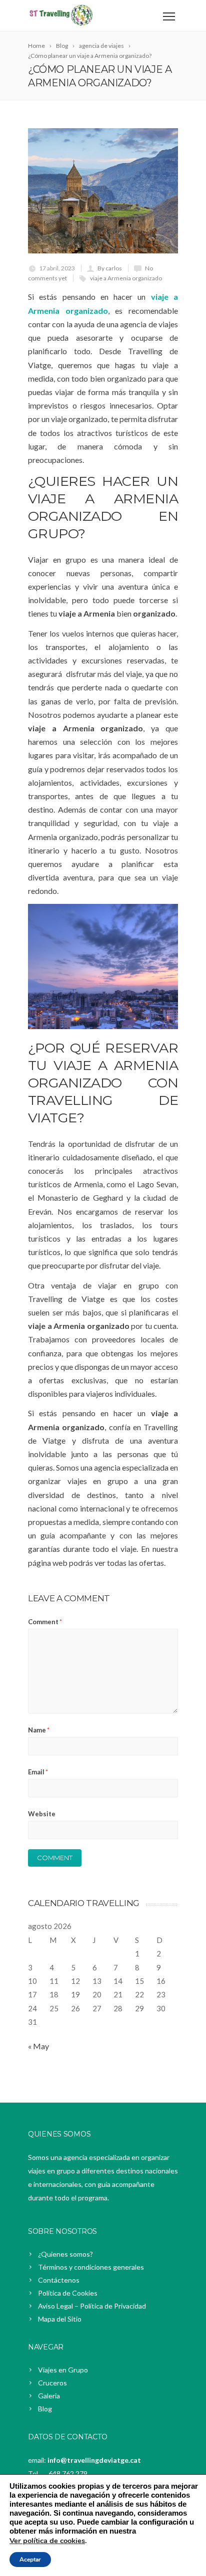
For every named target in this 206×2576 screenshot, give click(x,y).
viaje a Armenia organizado (126, 278)
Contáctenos (59, 2280)
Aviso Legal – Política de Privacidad (92, 2306)
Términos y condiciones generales (91, 2267)
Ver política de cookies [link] (47, 2541)
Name (39, 1730)
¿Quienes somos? (65, 2254)
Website (42, 1814)
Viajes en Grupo (63, 2370)
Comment (45, 1622)
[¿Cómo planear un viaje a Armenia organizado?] (103, 191)
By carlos (110, 268)
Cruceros (52, 2383)
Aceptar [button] (30, 2560)
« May (38, 2046)
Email (38, 1772)
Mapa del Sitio (60, 2319)
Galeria (49, 2396)
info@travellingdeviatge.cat (94, 2460)
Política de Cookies (68, 2293)
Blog (45, 2409)
